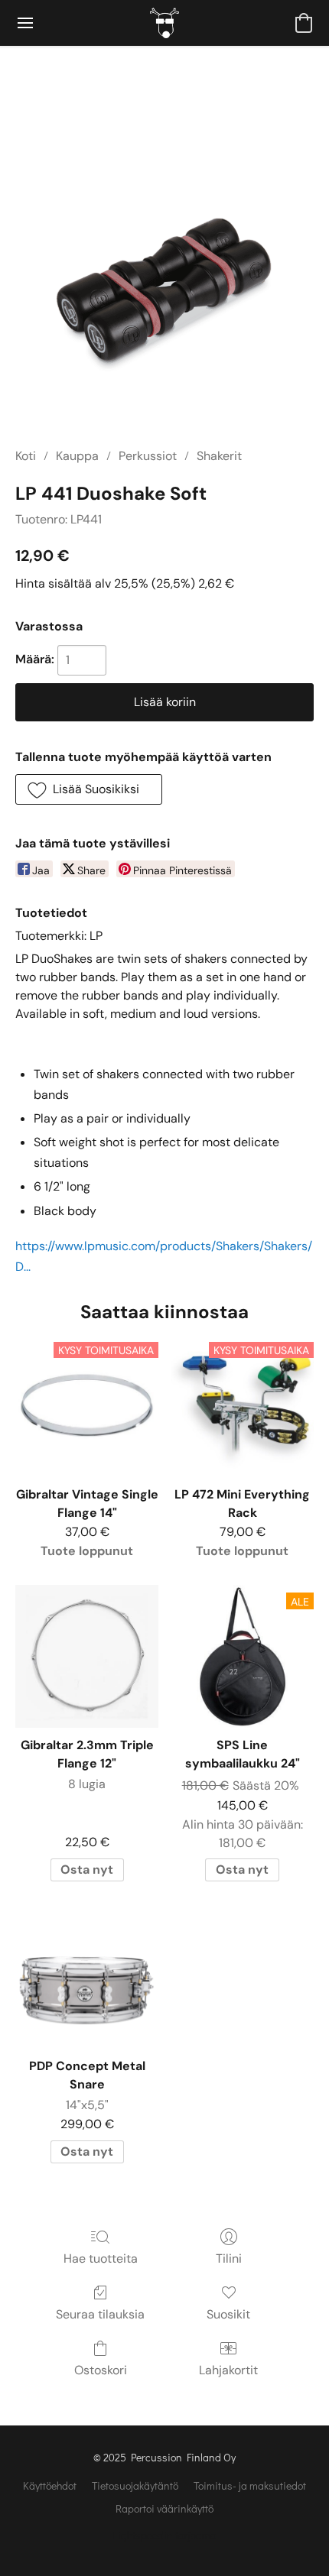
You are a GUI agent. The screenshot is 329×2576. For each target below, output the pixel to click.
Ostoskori (101, 2370)
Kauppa (77, 456)
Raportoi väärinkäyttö (164, 2508)
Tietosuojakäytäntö (135, 2485)
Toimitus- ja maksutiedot (250, 2485)
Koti (26, 456)
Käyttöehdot (50, 2485)
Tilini (229, 2258)
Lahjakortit (228, 2370)
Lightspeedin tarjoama (164, 2535)
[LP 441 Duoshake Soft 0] (164, 265)
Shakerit (219, 456)
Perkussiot (148, 456)
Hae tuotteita (101, 2258)
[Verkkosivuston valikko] (25, 23)
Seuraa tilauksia (100, 2314)
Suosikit (228, 2314)
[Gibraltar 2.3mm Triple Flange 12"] (87, 1656)
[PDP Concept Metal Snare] (87, 1977)
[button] (164, 23)
